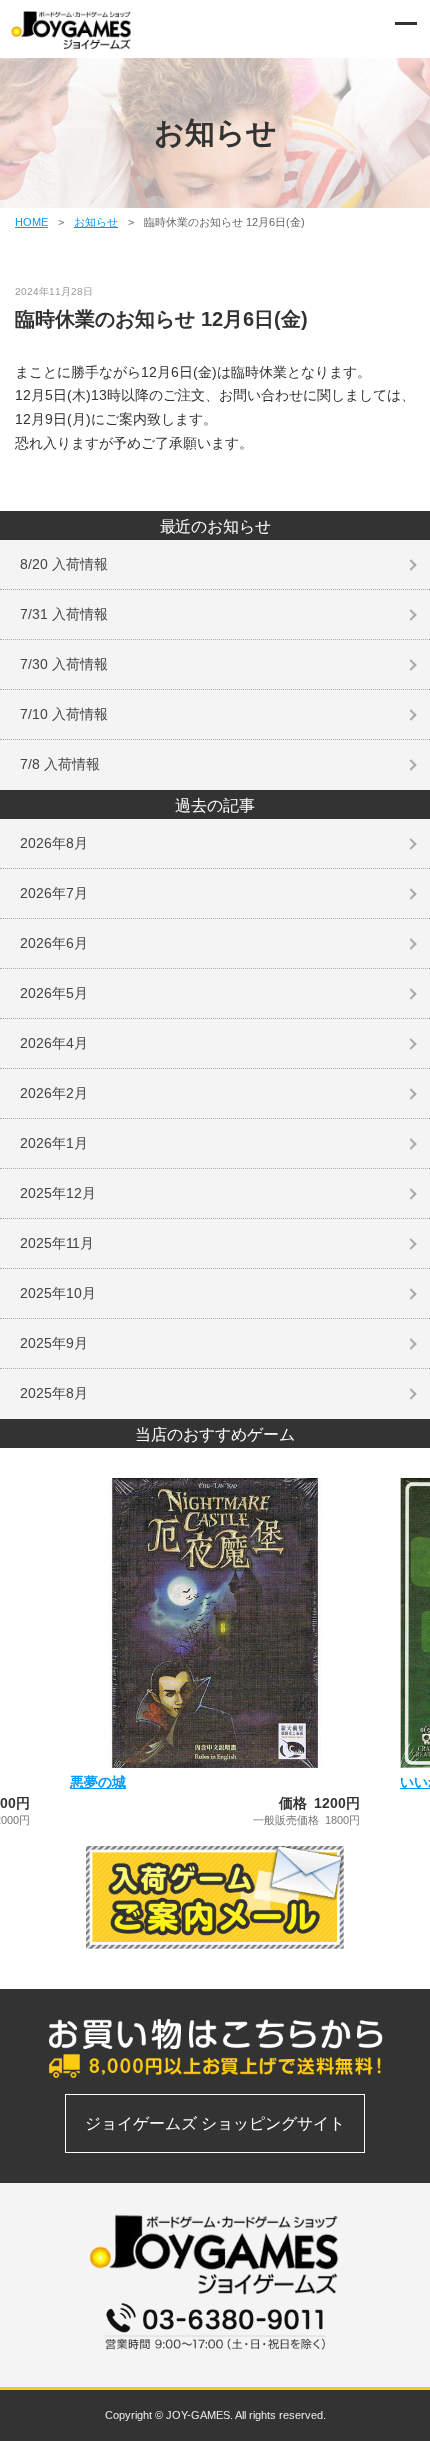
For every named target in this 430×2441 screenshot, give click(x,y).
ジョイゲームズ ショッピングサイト (215, 2123)
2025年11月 (57, 1243)
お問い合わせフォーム (215, 2361)
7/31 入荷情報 (64, 614)
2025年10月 (58, 1293)
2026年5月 (54, 993)
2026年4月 (54, 1043)
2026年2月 (54, 1093)
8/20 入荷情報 (64, 564)
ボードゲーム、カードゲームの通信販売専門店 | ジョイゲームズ (72, 30)
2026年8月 (54, 843)
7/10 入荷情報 (64, 714)
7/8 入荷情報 (60, 764)
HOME (31, 222)
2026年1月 (54, 1143)
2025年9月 (54, 1343)
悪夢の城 (98, 1782)
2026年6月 (54, 943)
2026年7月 (54, 893)
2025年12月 (58, 1193)
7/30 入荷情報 (64, 664)
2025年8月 (54, 1393)
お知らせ (96, 222)
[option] (215, 1652)
